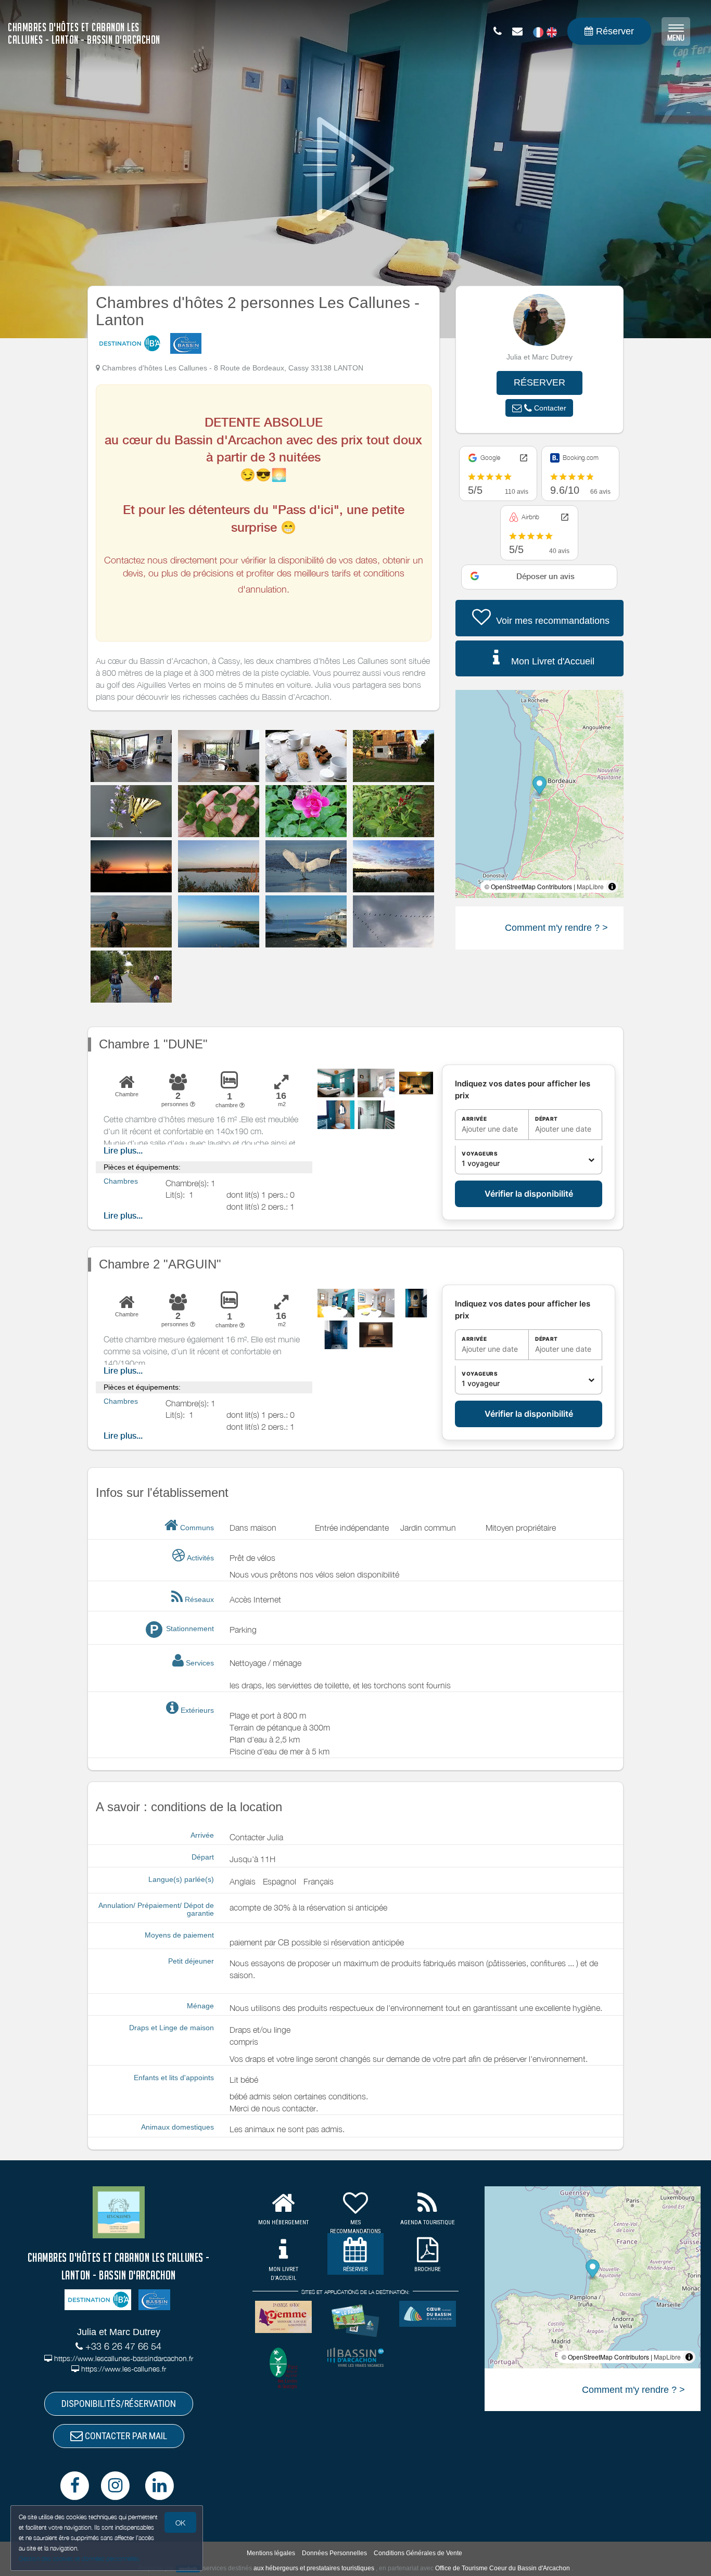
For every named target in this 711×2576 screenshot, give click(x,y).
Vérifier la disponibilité (529, 1194)
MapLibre (590, 886)
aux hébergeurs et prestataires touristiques (314, 2568)
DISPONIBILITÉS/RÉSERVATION (119, 2404)
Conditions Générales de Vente (418, 2553)
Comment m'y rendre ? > (556, 928)
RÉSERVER (539, 382)
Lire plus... (123, 1151)
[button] (539, 408)
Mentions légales (271, 2553)
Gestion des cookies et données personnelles (79, 2559)
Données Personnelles (334, 2553)
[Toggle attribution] (612, 887)
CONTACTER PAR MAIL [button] (125, 2436)
